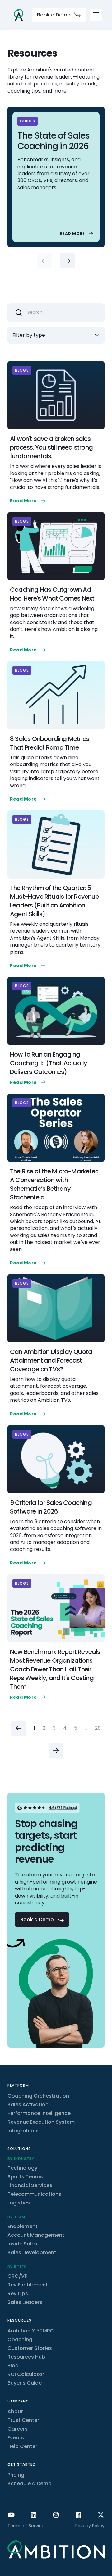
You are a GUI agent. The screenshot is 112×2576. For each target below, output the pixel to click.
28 (98, 1728)
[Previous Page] (19, 1728)
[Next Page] (56, 1751)
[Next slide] (67, 261)
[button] (96, 15)
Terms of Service (26, 2526)
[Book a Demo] (59, 15)
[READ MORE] (77, 234)
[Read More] (28, 501)
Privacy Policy (90, 2526)
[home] (18, 15)
